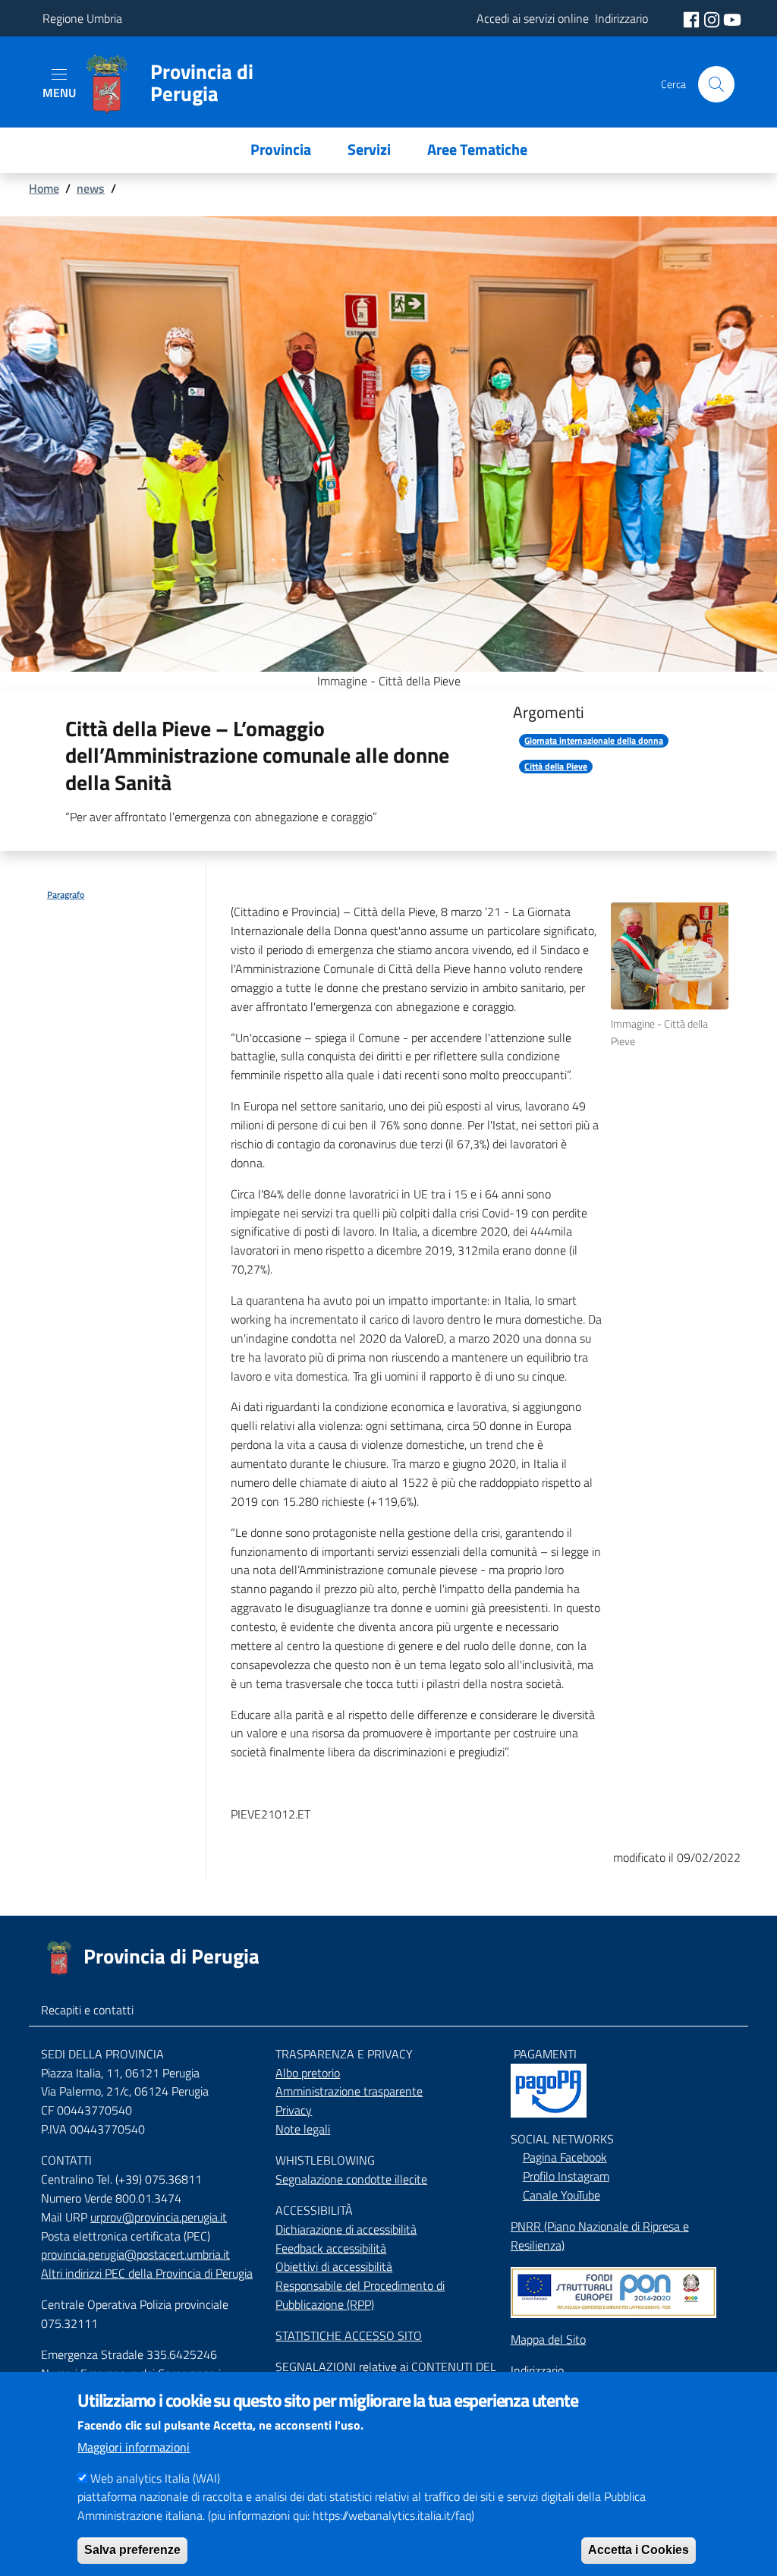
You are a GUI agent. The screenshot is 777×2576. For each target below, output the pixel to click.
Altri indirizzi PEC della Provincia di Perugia (147, 2273)
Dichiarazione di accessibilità (346, 2229)
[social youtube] (732, 18)
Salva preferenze (132, 2550)
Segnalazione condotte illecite (351, 2179)
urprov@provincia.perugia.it (159, 2217)
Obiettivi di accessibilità (334, 2266)
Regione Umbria (82, 18)
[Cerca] (716, 84)
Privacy (294, 2110)
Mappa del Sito (548, 2339)
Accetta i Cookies (639, 2550)
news (91, 188)
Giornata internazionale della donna (594, 741)
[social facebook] (693, 18)
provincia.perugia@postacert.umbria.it (135, 2254)
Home (44, 188)
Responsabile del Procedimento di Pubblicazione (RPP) (360, 2295)
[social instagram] (713, 18)
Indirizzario (537, 2370)
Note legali (303, 2129)
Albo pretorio (308, 2073)
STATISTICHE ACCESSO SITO (349, 2335)
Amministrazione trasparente (349, 2091)
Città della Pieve (556, 767)
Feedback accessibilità (331, 2248)
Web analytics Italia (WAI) (155, 2478)
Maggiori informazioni (134, 2447)
